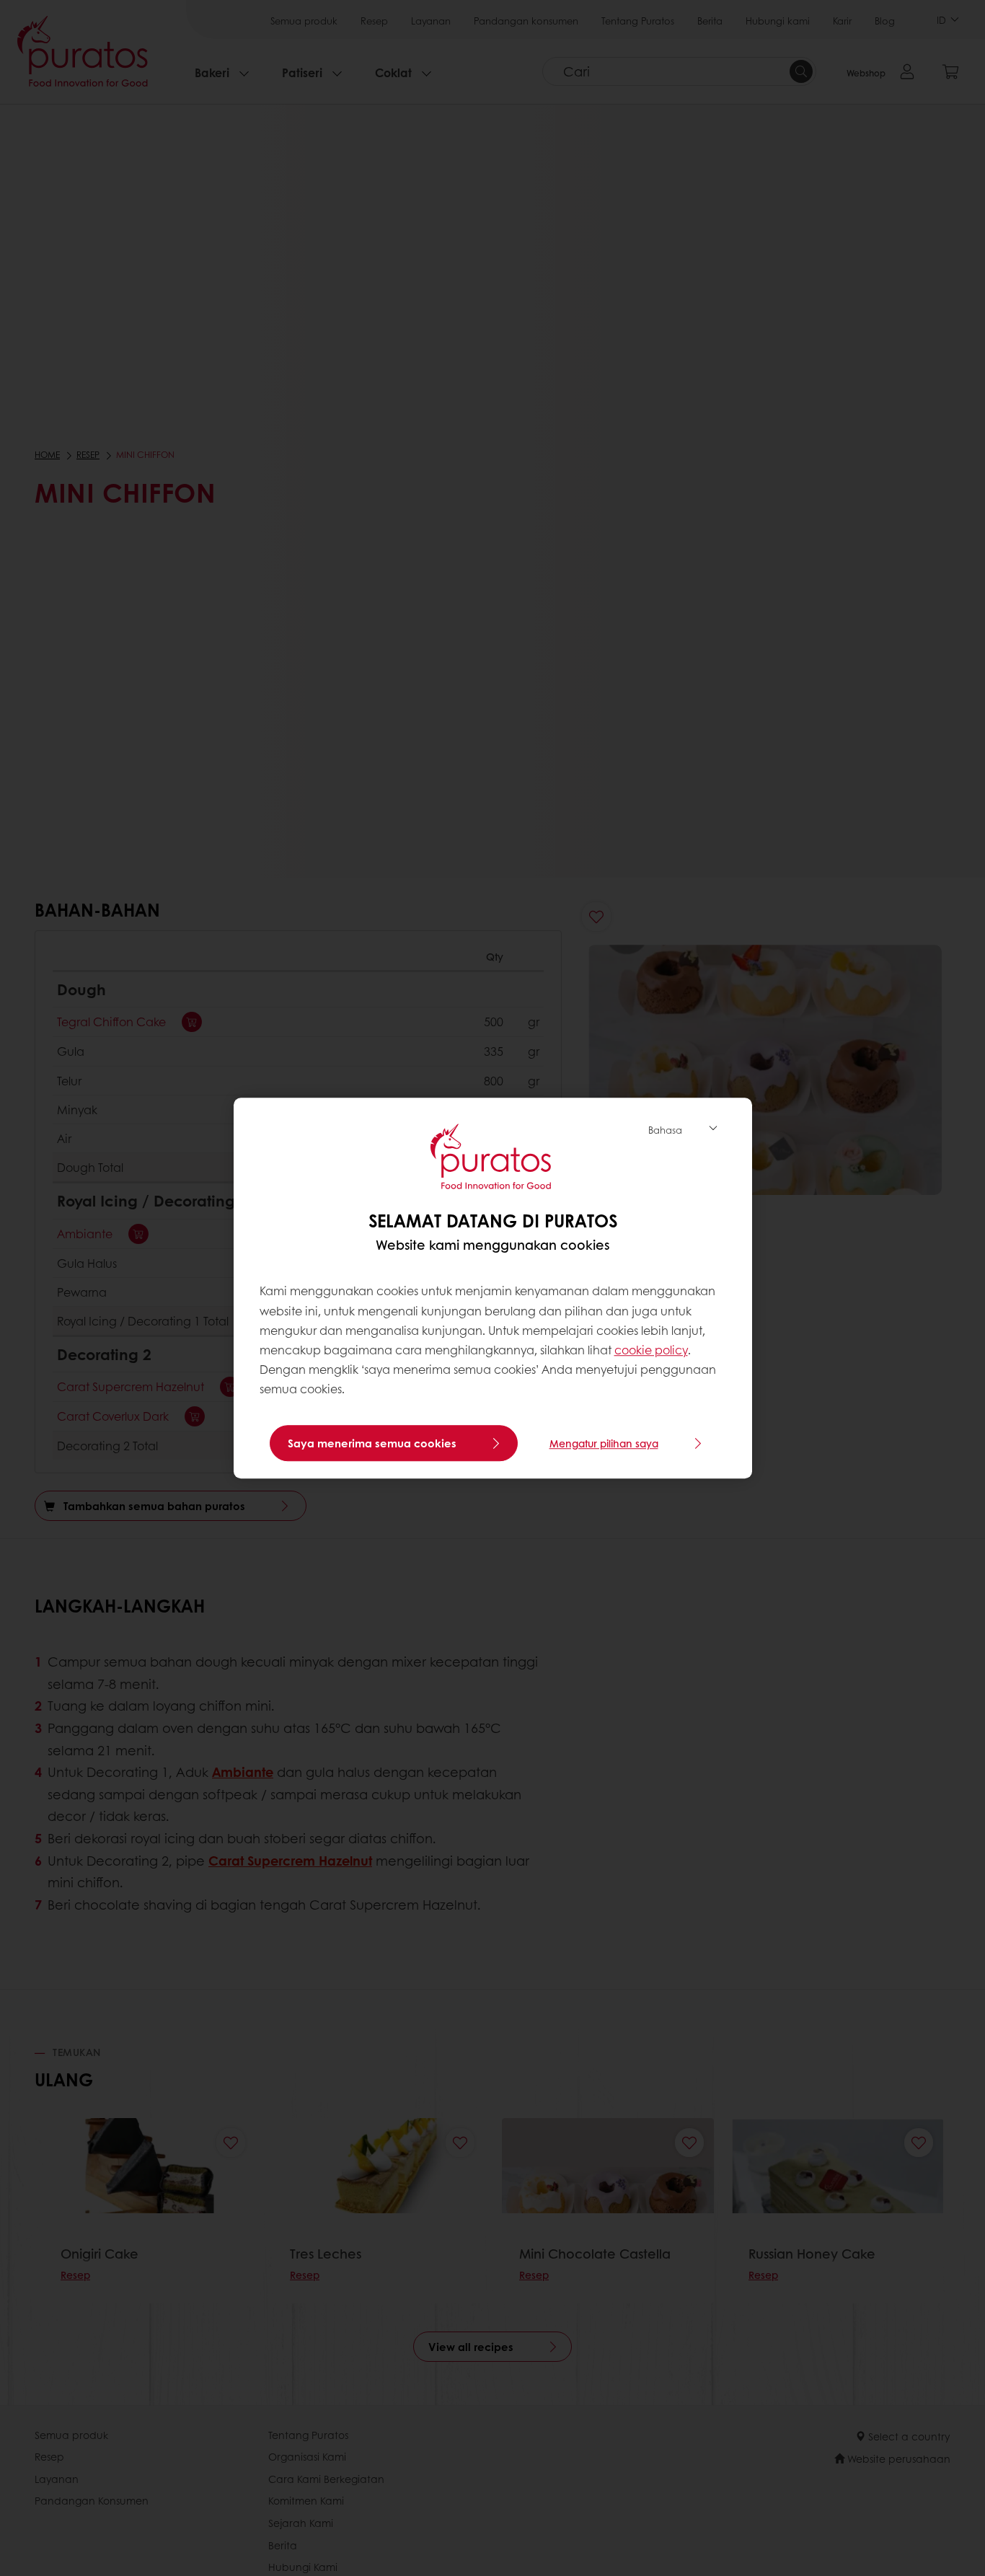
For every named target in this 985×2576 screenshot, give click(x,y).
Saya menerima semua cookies (372, 1443)
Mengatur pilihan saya (604, 1443)
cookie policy (651, 1350)
